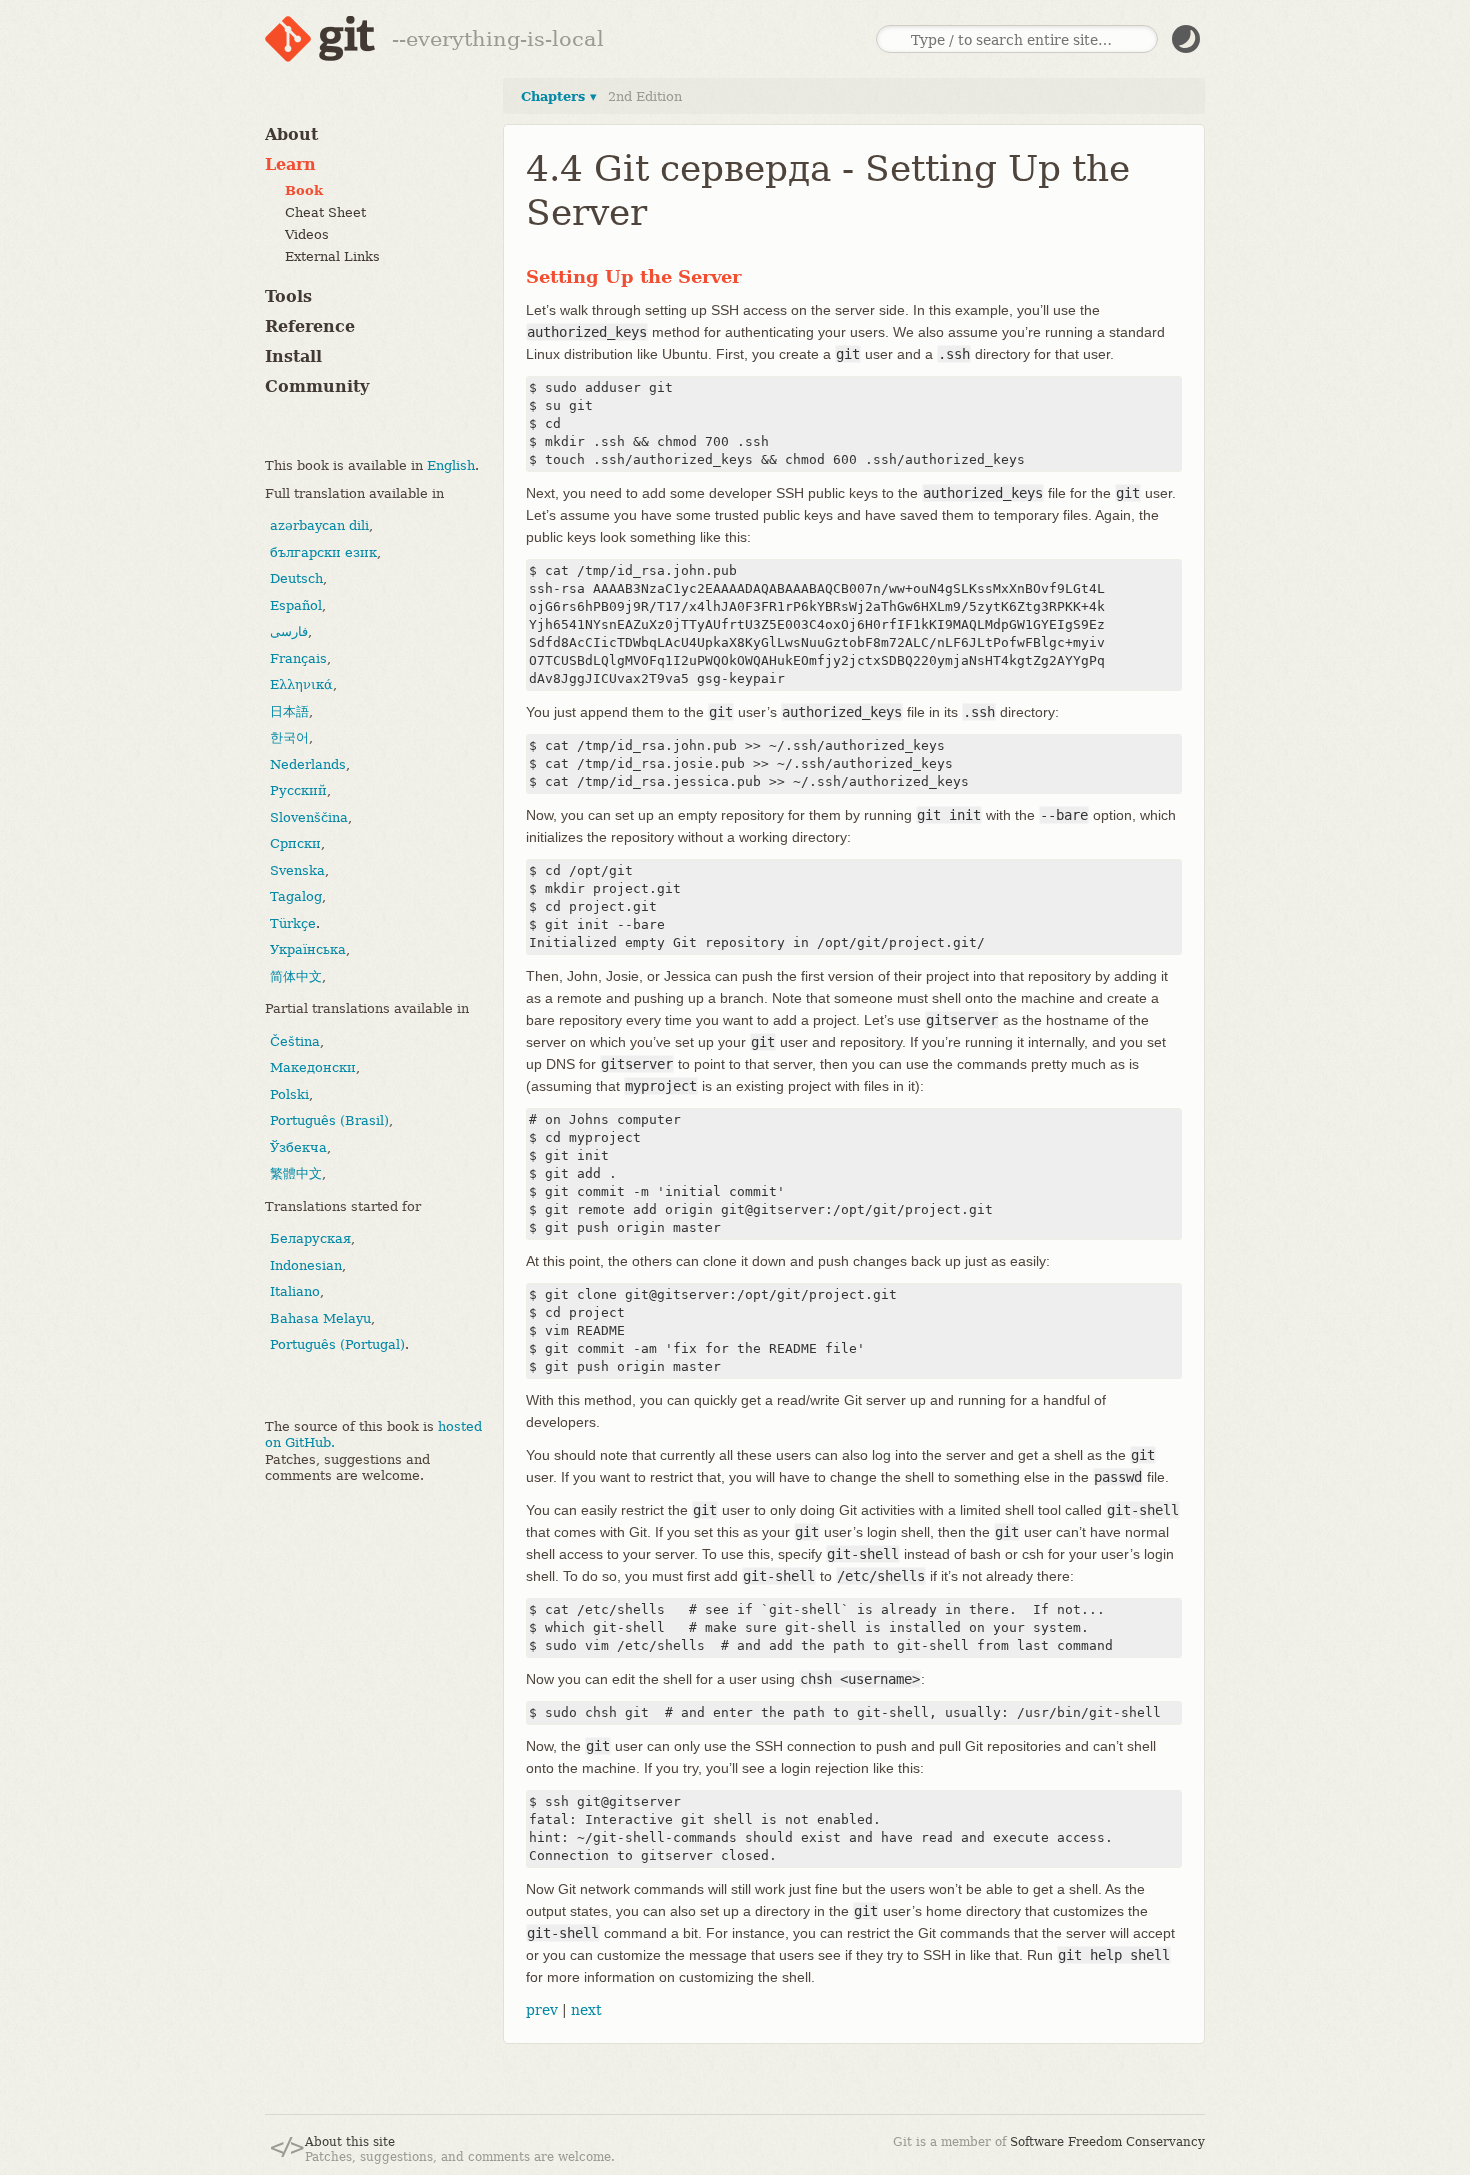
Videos (307, 234)
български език (323, 552)
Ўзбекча (298, 1147)
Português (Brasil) (329, 1120)
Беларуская (310, 1238)
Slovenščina (309, 817)
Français (298, 658)
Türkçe (293, 923)
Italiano (295, 1291)
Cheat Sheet (325, 212)
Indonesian (306, 1265)
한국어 (289, 737)
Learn (290, 164)
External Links (332, 256)
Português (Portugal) (337, 1344)
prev (542, 2010)
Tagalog (296, 896)
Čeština (295, 1041)
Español (296, 605)
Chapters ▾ (559, 96)
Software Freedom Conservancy (1107, 2142)
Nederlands (308, 764)
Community (317, 386)
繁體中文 (296, 1173)
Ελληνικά (301, 684)
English (451, 465)
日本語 (289, 711)
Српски (295, 843)
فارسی (289, 631)
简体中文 (296, 976)
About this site (350, 2142)
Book (304, 190)
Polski (289, 1094)
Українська (308, 949)
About (291, 134)
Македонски (313, 1067)
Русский (298, 790)
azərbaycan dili (319, 525)
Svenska (297, 870)
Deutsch (296, 578)
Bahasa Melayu (320, 1318)
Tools (288, 296)
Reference (310, 326)
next (586, 2010)
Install (293, 356)
